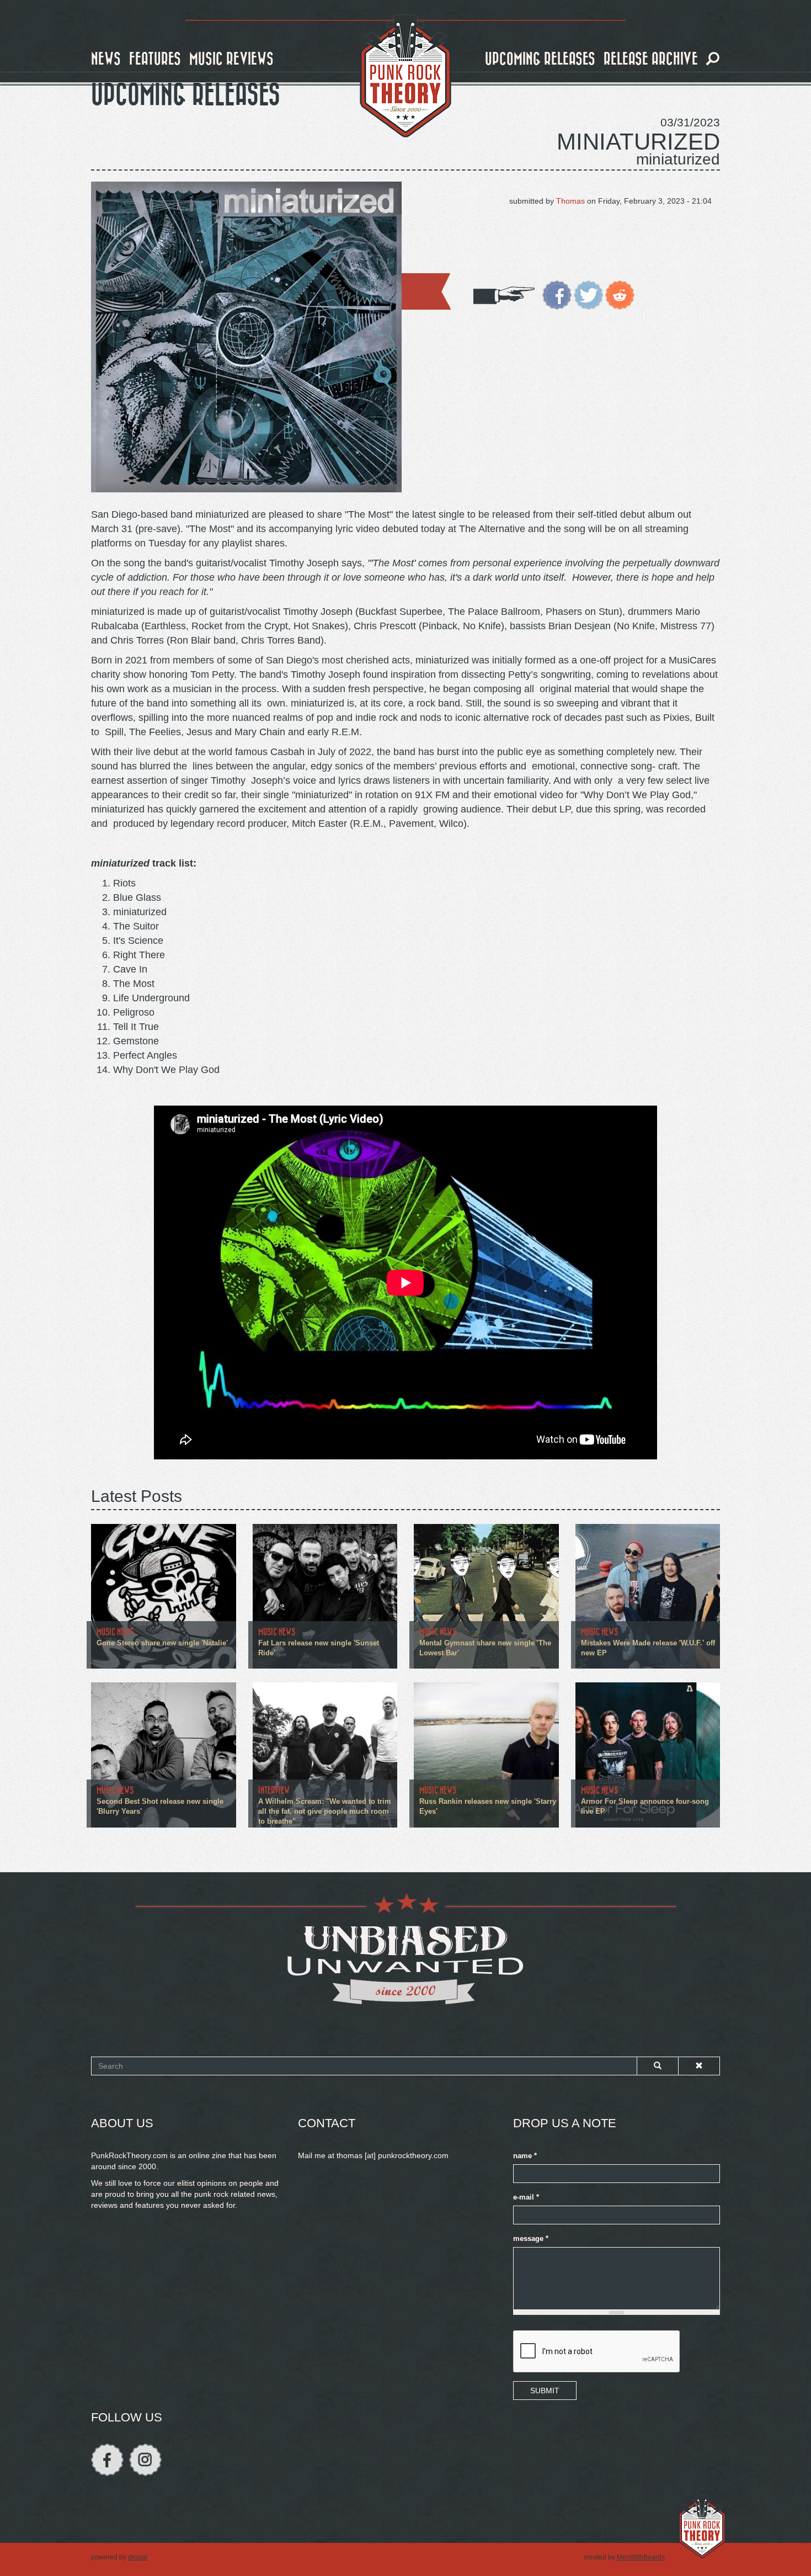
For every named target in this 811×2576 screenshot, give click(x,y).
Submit (545, 2391)
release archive (651, 59)
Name (525, 2156)
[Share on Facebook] (557, 294)
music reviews (231, 59)
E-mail (526, 2197)
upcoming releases (540, 59)
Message (531, 2239)
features (155, 59)
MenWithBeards (641, 2557)
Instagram (145, 2460)
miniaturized (638, 142)
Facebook (107, 2460)
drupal (138, 2557)
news (106, 59)
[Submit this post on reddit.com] (620, 294)
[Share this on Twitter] (588, 294)
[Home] (405, 76)
